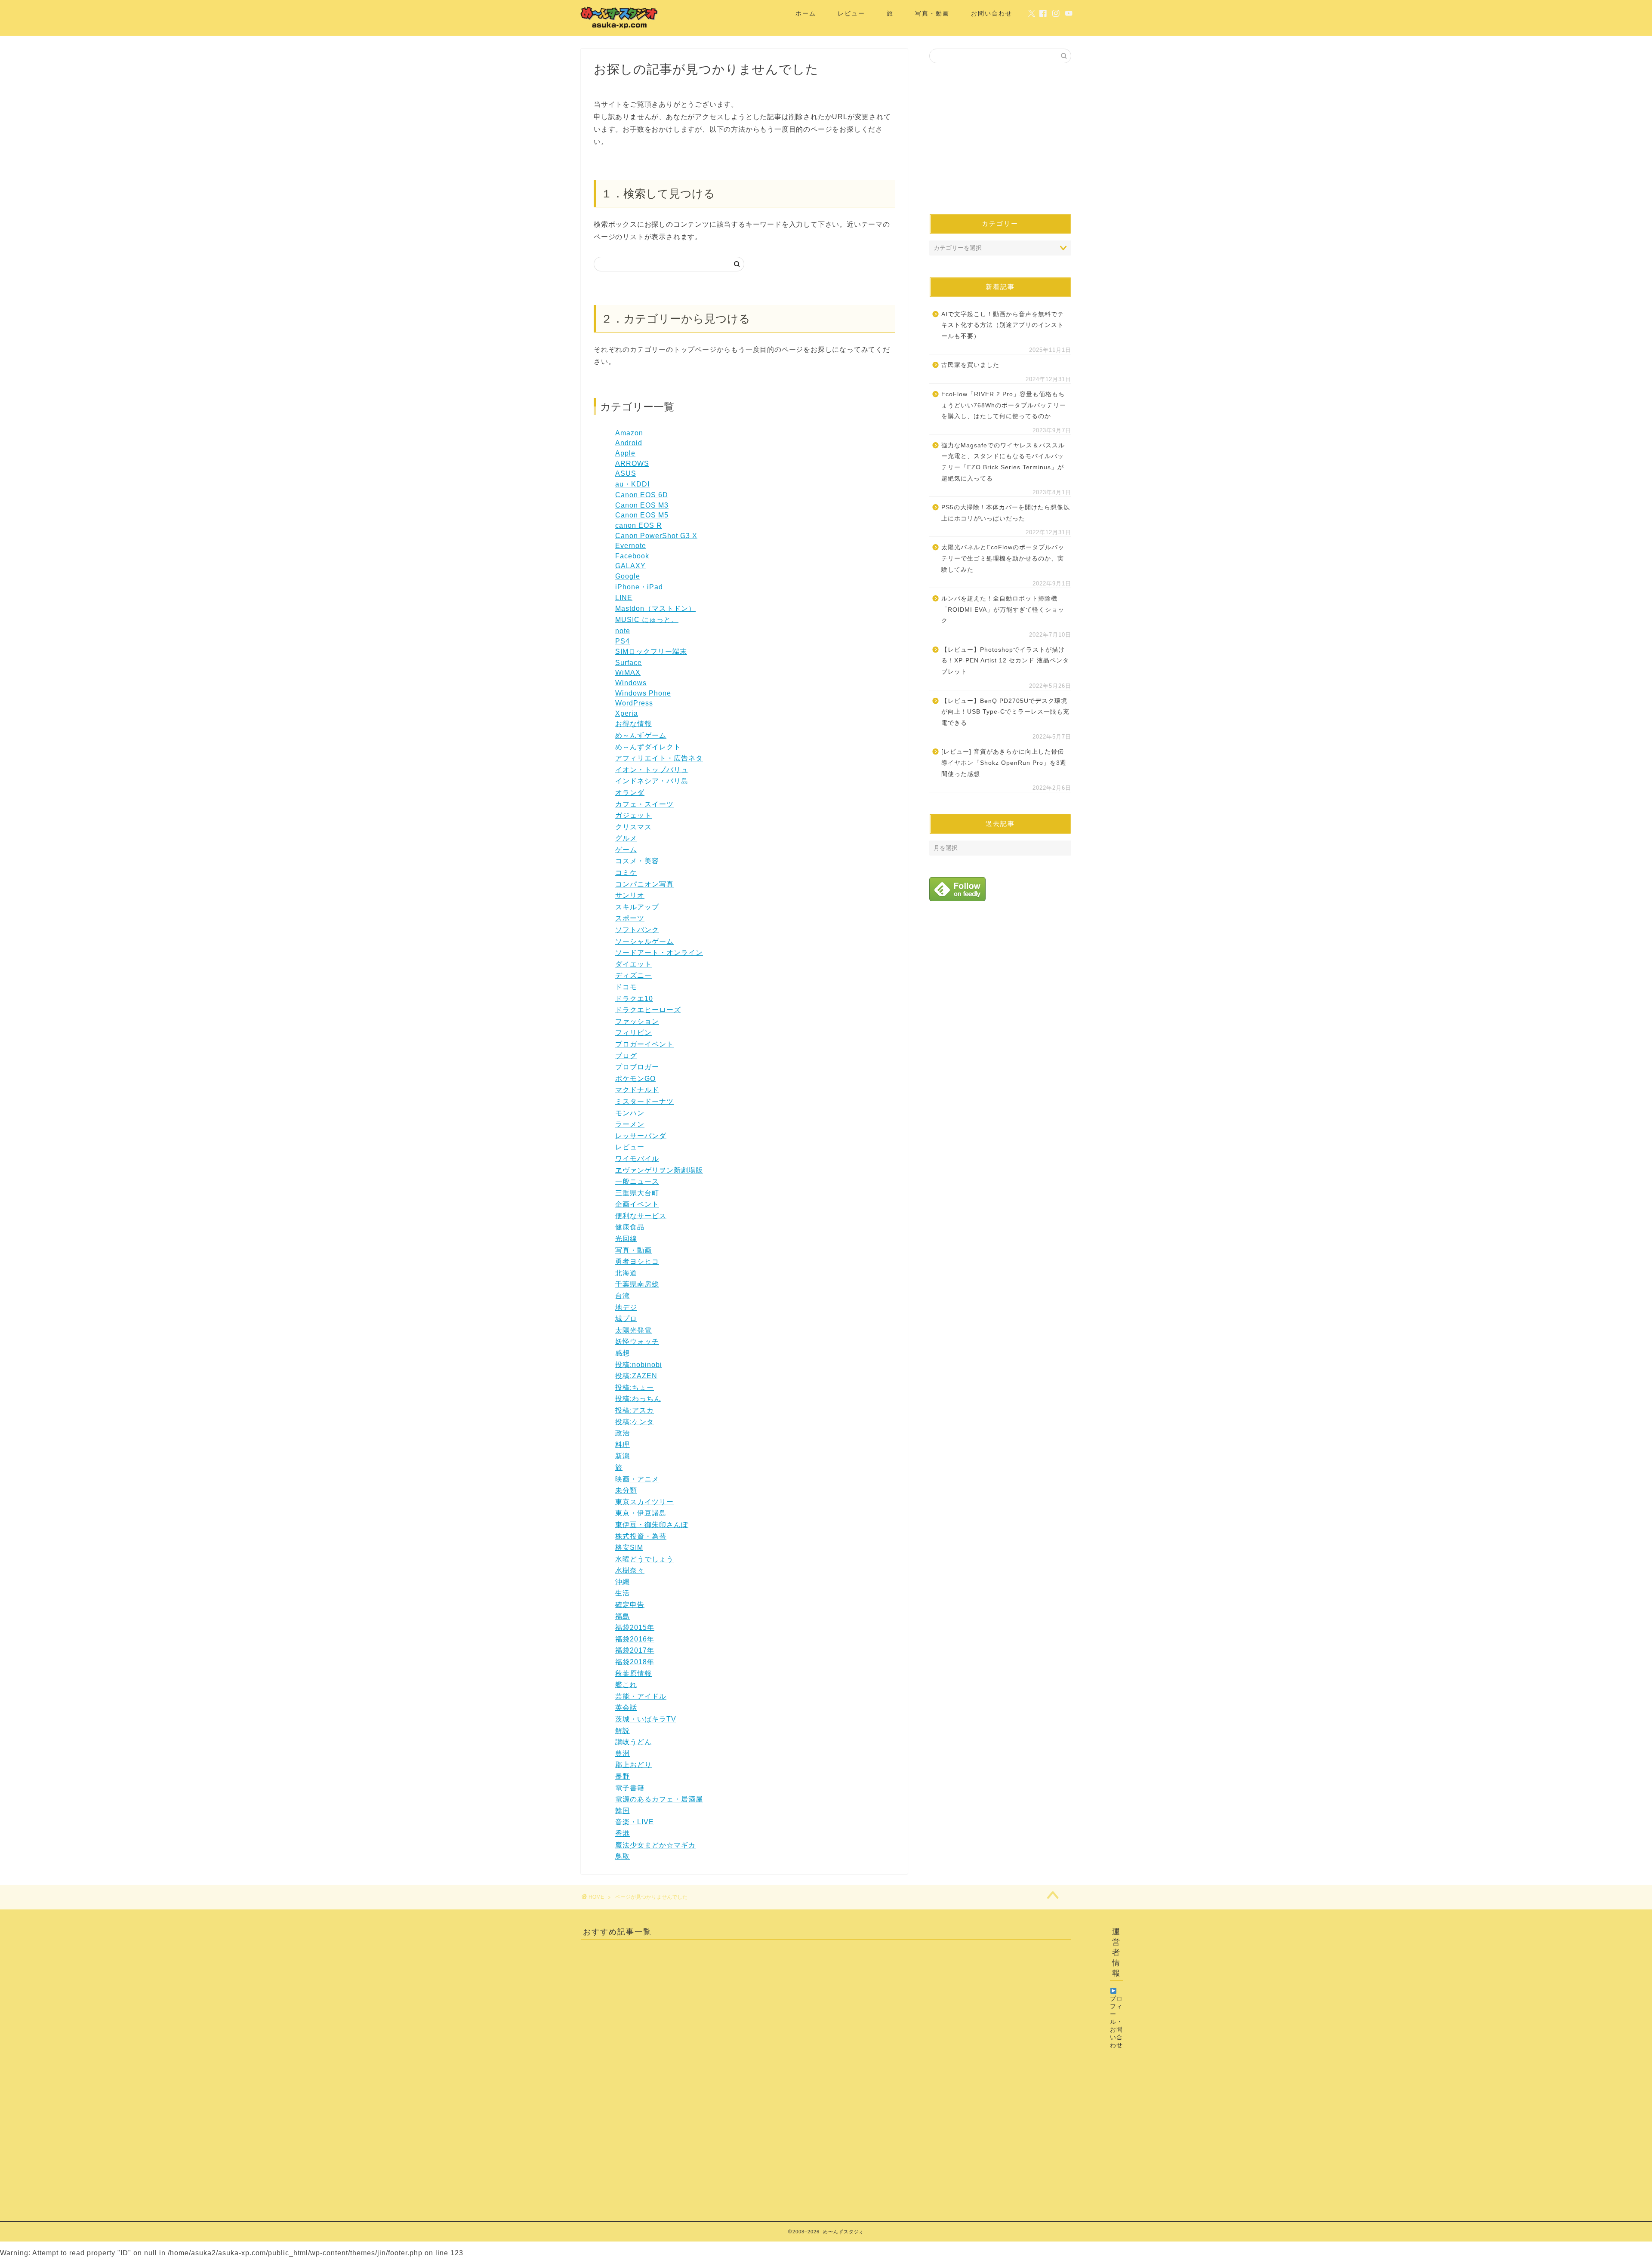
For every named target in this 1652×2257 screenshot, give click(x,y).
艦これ (626, 1685)
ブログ (626, 1056)
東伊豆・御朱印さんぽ (652, 1525)
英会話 (626, 1707)
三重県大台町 (637, 1193)
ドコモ (626, 987)
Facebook (632, 556)
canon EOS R (639, 525)
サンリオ (630, 895)
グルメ (626, 838)
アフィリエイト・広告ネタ (659, 758)
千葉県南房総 (637, 1284)
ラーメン (630, 1124)
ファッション (637, 1021)
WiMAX (628, 673)
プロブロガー (637, 1067)
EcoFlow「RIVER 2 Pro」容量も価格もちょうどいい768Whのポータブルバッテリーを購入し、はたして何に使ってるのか (1004, 405)
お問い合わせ (992, 13)
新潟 (623, 1456)
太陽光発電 (633, 1330)
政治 (623, 1433)
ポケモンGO (635, 1079)
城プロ (626, 1319)
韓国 (623, 1811)
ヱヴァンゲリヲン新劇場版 (659, 1170)
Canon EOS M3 (642, 505)
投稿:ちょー (635, 1387)
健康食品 (630, 1227)
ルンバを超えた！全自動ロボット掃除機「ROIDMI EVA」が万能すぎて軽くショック (1003, 610)
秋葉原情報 (633, 1674)
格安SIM (629, 1547)
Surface (629, 663)
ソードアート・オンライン (659, 953)
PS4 (623, 641)
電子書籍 (630, 1788)
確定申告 (630, 1605)
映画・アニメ (637, 1479)
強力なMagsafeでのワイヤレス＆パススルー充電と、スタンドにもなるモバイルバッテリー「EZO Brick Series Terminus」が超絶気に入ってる (1003, 462)
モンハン (630, 1113)
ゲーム (626, 850)
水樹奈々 (630, 1570)
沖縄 (623, 1582)
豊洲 (623, 1754)
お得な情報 (633, 724)
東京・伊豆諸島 (641, 1513)
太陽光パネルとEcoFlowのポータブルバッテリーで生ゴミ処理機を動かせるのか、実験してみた (1003, 558)
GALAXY (630, 566)
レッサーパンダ (641, 1136)
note (623, 631)
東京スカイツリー (644, 1502)
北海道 (626, 1273)
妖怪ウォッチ (637, 1341)
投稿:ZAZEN (636, 1376)
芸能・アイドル (641, 1696)
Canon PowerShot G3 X (656, 536)
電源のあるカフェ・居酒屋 (659, 1799)
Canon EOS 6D (642, 495)
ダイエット (633, 964)
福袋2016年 (635, 1639)
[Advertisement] (1000, 139)
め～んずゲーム (641, 735)
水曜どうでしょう (644, 1559)
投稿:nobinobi (639, 1365)
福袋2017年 (635, 1650)
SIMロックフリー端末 (651, 651)
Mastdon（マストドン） (655, 608)
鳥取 (623, 1856)
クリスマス (633, 827)
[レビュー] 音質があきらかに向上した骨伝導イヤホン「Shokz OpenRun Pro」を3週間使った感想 (1004, 763)
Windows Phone (643, 693)
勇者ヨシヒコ (637, 1261)
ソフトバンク (637, 930)
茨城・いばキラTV (646, 1719)
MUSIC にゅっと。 (647, 620)
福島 (623, 1616)
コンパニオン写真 (644, 884)
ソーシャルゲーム (644, 941)
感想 (623, 1353)
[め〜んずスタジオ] (619, 28)
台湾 (623, 1296)
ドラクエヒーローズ (648, 1010)
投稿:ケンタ (635, 1422)
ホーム (806, 13)
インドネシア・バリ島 (652, 781)
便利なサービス (641, 1216)
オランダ (630, 793)
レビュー (851, 13)
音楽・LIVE (635, 1822)
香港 (623, 1834)
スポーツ (630, 918)
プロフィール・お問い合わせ (1116, 2022)
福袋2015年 (635, 1627)
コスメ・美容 (637, 861)
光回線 (626, 1239)
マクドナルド (637, 1090)
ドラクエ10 (634, 999)
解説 (623, 1731)
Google (628, 576)
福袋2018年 (635, 1662)
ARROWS (632, 463)
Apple (625, 453)
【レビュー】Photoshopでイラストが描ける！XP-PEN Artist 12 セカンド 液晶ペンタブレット (1005, 661)
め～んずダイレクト (648, 747)
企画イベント (637, 1204)
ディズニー (633, 975)
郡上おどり (633, 1765)
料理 (623, 1445)
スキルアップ (637, 907)
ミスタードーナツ (644, 1101)
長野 (623, 1776)
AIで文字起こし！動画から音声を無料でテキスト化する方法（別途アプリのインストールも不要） (1003, 325)
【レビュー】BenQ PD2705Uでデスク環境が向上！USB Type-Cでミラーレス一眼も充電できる (1005, 712)
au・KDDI (632, 484)
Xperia (627, 713)
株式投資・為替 (641, 1536)
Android (629, 443)
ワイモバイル (637, 1159)
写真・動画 (932, 13)
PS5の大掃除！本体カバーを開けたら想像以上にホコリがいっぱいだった (1006, 513)
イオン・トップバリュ (652, 770)
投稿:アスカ (635, 1410)
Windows (631, 683)
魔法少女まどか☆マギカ (655, 1845)
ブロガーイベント (644, 1044)
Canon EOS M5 (642, 515)
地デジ (626, 1307)
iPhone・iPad (639, 587)
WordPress (634, 703)
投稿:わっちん (638, 1399)
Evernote (631, 546)
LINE (624, 598)
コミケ (626, 873)
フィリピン (633, 1033)
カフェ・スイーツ (644, 804)
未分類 (626, 1490)
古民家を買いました (970, 365)
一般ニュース (637, 1181)
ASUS (626, 473)
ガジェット (633, 815)
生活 (623, 1593)
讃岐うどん (633, 1742)
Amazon (629, 433)
